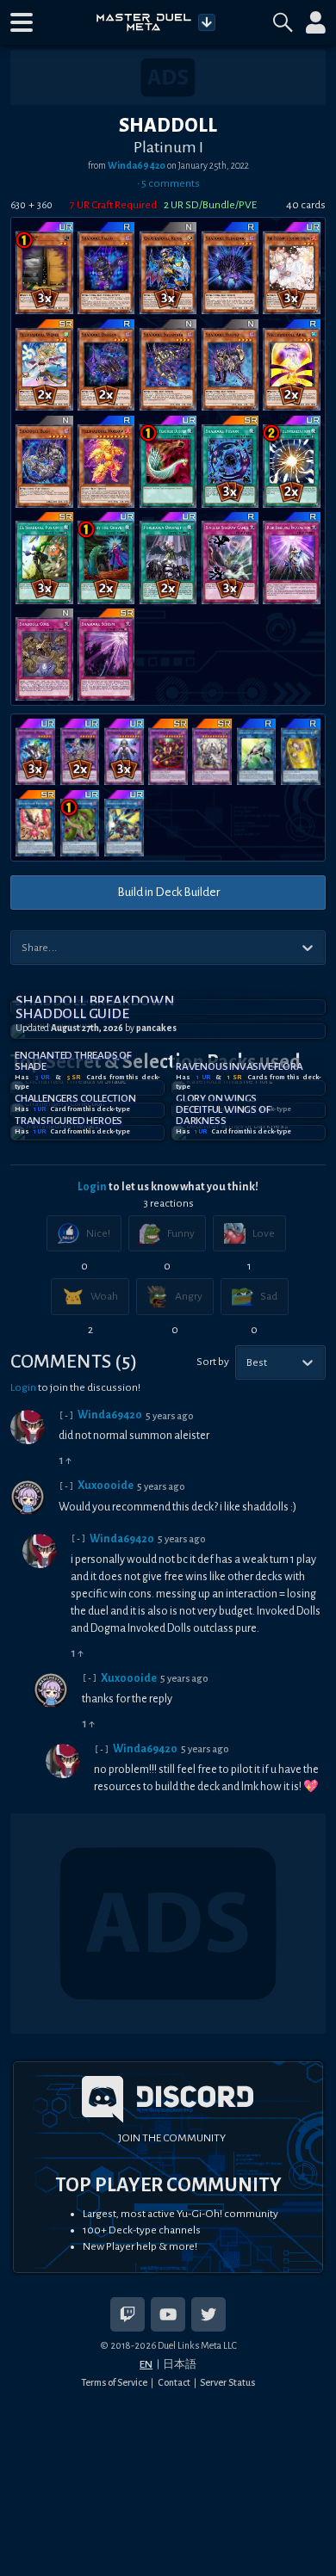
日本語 (180, 2364)
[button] (22, 22)
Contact (174, 2382)
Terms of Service (114, 2382)
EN (146, 2364)
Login (92, 1187)
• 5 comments (168, 183)
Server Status (227, 2382)
